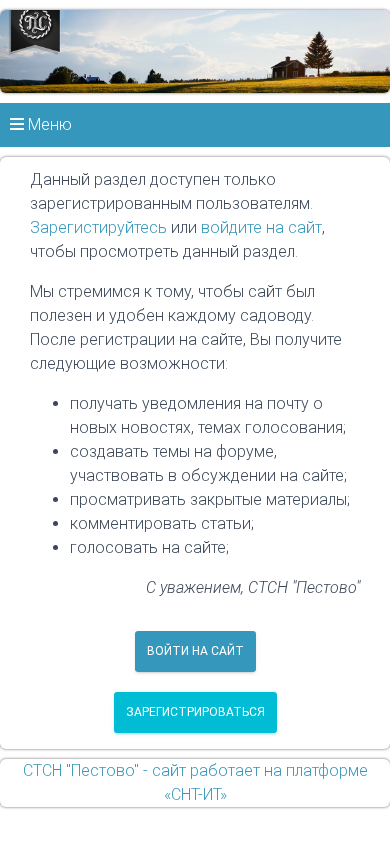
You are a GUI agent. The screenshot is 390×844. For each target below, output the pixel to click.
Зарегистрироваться (195, 712)
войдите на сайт (261, 227)
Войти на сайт (195, 651)
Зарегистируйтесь (98, 227)
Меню (48, 124)
